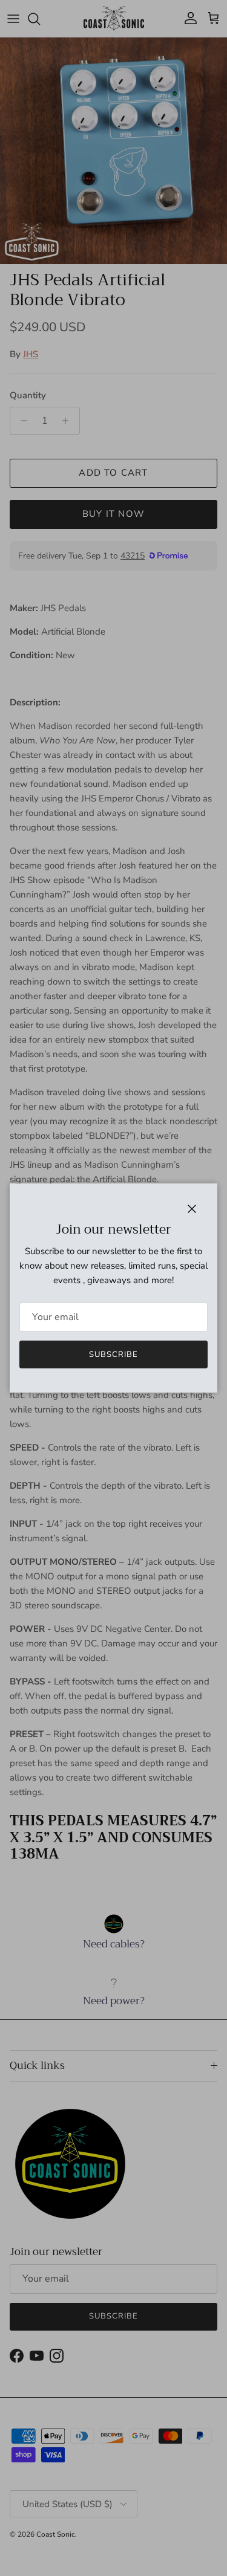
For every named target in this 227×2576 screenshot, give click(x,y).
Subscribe (113, 1354)
